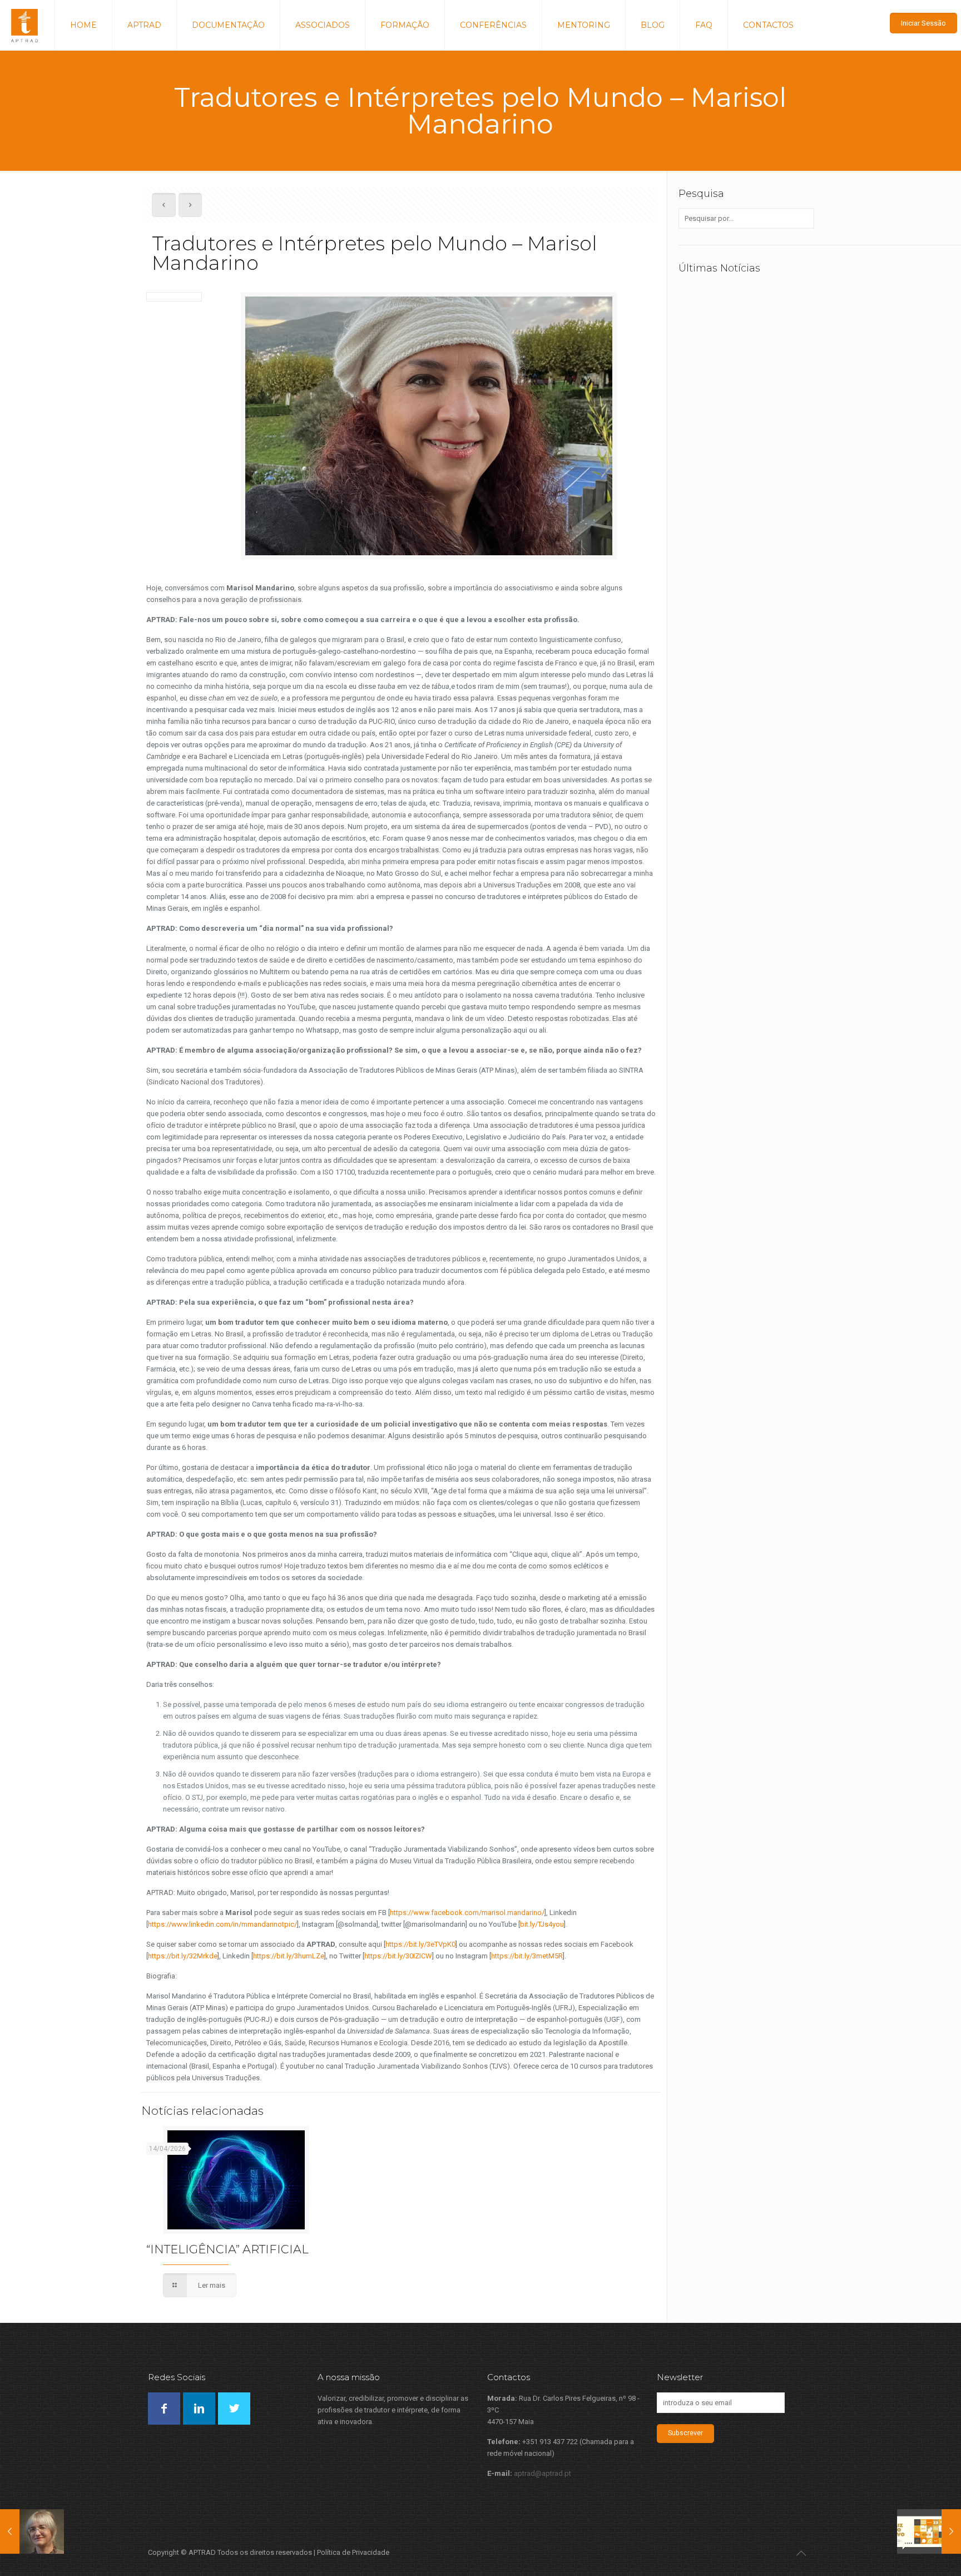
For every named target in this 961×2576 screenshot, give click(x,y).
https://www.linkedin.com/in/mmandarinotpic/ (222, 1924)
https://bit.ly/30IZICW (398, 1956)
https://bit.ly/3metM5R (527, 1956)
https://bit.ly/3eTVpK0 (420, 1944)
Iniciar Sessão (923, 23)
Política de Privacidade (353, 2552)
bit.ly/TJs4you (542, 1924)
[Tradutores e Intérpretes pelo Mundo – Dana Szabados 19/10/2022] (32, 2531)
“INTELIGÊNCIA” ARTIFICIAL (227, 2249)
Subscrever (685, 2433)
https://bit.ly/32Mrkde (183, 1956)
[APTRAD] (24, 25)
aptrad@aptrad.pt (543, 2473)
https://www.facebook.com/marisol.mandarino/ (467, 1913)
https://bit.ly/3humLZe (289, 1956)
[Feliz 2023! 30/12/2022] (929, 2531)
